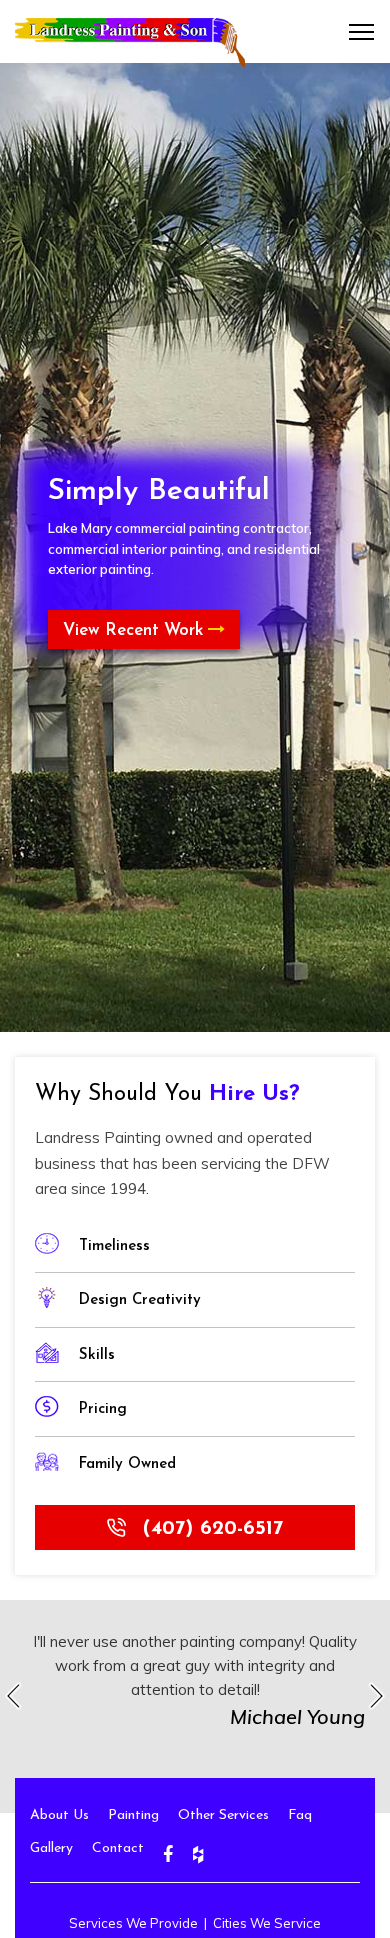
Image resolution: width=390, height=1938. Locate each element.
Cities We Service (267, 1923)
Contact (118, 1848)
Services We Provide (133, 1923)
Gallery (51, 1848)
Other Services (223, 1815)
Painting (133, 1815)
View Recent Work (135, 630)
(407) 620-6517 (209, 1529)
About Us (59, 1815)
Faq (300, 1815)
